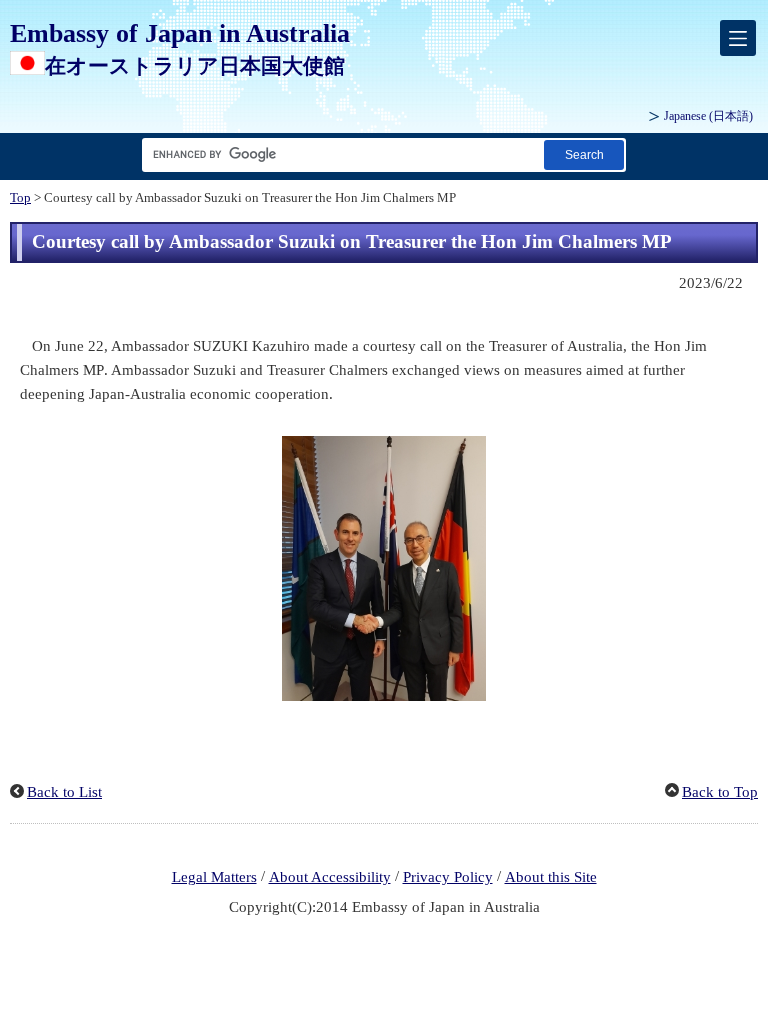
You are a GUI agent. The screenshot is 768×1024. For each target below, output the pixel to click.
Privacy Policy (448, 877)
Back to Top (720, 792)
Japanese (708, 116)
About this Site (551, 877)
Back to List (64, 792)
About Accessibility (330, 877)
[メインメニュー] (738, 38)
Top (20, 198)
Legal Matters (214, 877)
